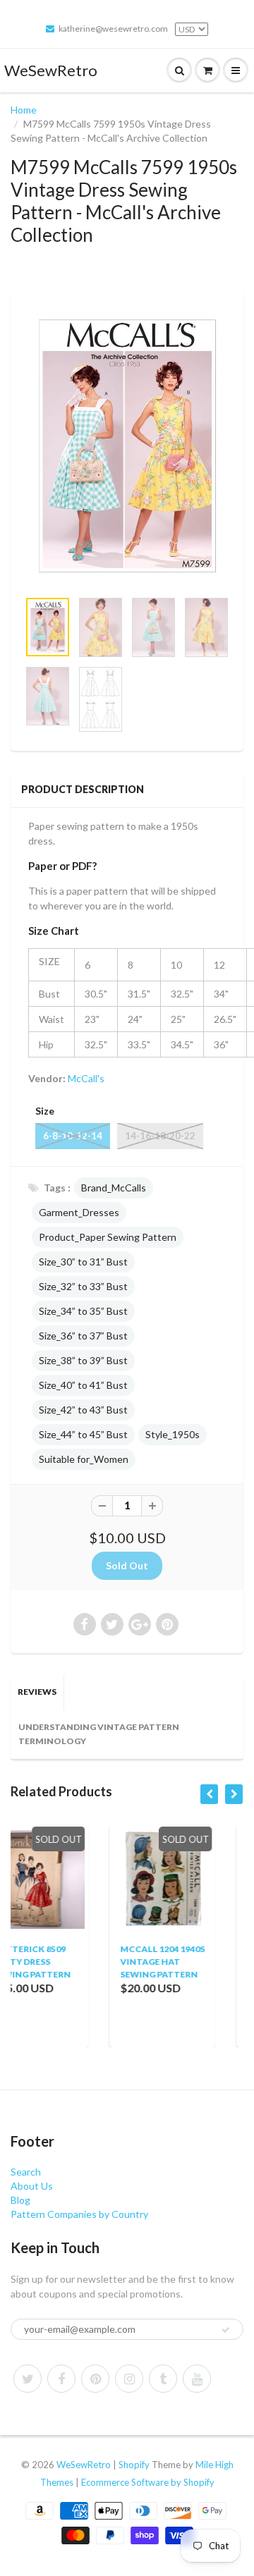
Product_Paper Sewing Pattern (108, 1237)
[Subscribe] (226, 2330)
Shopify (134, 2465)
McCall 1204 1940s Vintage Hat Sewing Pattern (81, 1962)
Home (24, 110)
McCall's (86, 1078)
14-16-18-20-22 (160, 1136)
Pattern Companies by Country (79, 2214)
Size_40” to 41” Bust (83, 1385)
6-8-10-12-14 (73, 1136)
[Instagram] (129, 2379)
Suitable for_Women (84, 1459)
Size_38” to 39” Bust (83, 1360)
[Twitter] (28, 2379)
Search (26, 2172)
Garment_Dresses (79, 1212)
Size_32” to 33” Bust (83, 1286)
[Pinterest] (95, 2379)
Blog (20, 2200)
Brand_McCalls (114, 1188)
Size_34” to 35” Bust (83, 1311)
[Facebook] (61, 2379)
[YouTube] (197, 2379)
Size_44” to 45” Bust (83, 1434)
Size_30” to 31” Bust (83, 1262)
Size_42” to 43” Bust (83, 1410)
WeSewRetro (51, 70)
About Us (32, 2186)
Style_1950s (173, 1434)
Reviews (37, 1692)
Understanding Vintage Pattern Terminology (99, 1734)
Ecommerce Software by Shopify (148, 2482)
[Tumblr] (163, 2379)
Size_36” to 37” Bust (83, 1336)
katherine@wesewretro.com (113, 29)
